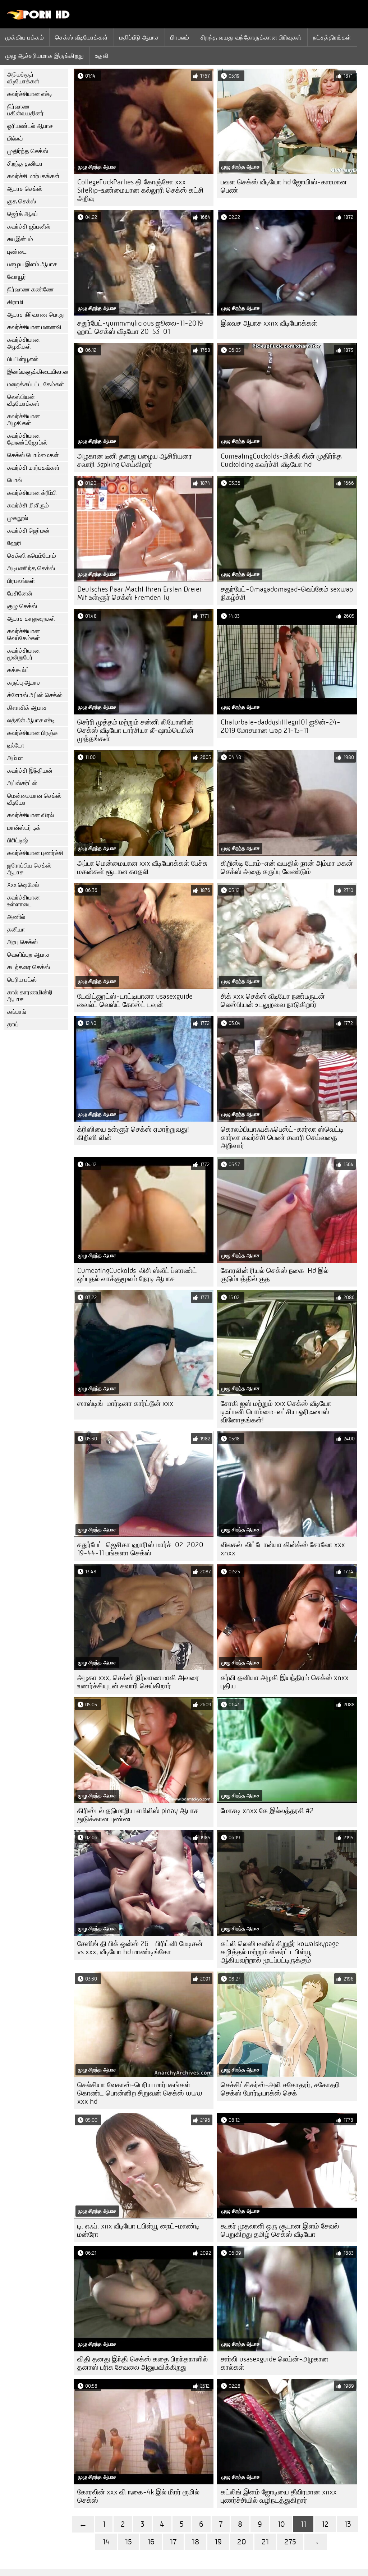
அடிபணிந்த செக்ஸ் (31, 568)
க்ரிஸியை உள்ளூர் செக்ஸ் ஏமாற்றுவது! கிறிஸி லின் (133, 1133)
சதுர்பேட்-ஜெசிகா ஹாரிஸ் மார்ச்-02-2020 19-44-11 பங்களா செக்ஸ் (140, 1549)
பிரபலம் (180, 37)
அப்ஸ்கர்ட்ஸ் (22, 783)
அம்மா (15, 758)
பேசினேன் (20, 594)
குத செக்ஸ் (22, 201)
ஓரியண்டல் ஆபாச (30, 126)
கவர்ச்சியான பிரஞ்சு (33, 733)
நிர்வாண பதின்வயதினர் (26, 110)
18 (195, 2542)
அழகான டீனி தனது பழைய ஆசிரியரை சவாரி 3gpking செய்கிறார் (135, 460)
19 (218, 2542)
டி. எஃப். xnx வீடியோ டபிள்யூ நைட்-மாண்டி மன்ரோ (138, 2230)
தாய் (13, 1024)
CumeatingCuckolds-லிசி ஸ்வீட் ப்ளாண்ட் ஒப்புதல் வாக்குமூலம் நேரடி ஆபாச (137, 1275)
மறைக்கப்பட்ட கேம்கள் (36, 384)
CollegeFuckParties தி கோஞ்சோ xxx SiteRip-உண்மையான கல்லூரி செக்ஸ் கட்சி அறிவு (141, 190)
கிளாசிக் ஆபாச (27, 708)
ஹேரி (14, 543)
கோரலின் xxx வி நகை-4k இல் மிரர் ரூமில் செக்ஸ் (138, 2496)
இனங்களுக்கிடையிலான (38, 372)
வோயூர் (17, 277)
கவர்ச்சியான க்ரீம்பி (32, 493)
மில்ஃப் (15, 139)
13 (348, 2524)
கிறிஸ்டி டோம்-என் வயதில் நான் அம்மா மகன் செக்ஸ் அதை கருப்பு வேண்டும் (287, 868)
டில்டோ (16, 746)
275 (290, 2542)
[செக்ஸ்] (39, 18)
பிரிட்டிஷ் (18, 840)
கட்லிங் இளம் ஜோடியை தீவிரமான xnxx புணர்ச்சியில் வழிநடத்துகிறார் (279, 2496)
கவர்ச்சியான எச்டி (30, 94)
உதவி (102, 56)
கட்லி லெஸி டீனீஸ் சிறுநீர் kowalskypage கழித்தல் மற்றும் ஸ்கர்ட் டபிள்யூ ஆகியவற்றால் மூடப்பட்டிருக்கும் (280, 1952)
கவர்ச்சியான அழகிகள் (24, 343)
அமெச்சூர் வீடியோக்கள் (23, 78)
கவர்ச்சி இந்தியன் (30, 771)
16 (151, 2542)
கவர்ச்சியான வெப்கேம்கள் (24, 635)
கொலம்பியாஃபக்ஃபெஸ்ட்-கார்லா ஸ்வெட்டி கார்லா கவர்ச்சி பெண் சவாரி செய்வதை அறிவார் (282, 1138)
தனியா (16, 930)
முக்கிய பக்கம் (25, 37)
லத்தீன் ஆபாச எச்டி (31, 720)
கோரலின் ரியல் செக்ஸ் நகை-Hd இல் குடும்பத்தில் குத (275, 1275)
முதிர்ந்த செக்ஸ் (28, 151)
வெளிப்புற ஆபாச (29, 955)
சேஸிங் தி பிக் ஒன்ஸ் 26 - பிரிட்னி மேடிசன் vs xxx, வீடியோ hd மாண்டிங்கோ (140, 1948)
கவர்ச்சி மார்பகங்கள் (33, 176)
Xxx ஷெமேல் (23, 885)
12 (325, 2524)
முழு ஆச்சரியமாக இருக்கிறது (45, 56)
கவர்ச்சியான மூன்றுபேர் (24, 654)
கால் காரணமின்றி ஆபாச (30, 996)
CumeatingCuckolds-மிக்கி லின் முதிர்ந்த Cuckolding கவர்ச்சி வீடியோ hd (281, 460)
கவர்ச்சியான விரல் (31, 815)
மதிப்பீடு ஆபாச (139, 37)
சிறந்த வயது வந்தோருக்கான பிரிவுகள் (251, 37)
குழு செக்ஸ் (22, 606)
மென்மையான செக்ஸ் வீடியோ (34, 799)
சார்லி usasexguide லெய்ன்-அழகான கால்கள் (275, 2363)
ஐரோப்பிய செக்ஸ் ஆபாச (29, 869)
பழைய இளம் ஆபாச (32, 264)
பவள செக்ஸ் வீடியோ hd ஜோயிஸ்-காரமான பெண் (284, 186)
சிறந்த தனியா (25, 164)
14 (106, 2542)
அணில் (16, 917)
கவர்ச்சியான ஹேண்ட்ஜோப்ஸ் (27, 439)
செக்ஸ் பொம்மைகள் (33, 455)
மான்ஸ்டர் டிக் (24, 828)
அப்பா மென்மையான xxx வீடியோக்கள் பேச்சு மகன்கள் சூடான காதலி (142, 868)
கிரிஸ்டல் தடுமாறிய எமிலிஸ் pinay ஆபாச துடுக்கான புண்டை (138, 1815)
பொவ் (15, 480)
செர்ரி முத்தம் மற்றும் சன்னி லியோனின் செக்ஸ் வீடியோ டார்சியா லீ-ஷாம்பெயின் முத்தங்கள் (135, 730)
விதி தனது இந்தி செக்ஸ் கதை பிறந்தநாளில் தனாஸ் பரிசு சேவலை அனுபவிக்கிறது (142, 2363)
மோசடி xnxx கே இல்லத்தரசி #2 (267, 1811)
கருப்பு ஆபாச (24, 683)
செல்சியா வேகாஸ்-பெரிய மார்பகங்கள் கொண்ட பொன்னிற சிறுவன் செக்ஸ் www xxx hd (140, 2093)
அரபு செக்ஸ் (22, 942)
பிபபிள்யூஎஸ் (23, 359)
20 (242, 2542)
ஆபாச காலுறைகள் (31, 619)
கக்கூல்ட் (18, 670)
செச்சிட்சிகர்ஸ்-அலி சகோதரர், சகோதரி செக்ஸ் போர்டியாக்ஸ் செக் (280, 2089)
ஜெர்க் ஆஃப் (22, 214)
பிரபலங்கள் (21, 581)
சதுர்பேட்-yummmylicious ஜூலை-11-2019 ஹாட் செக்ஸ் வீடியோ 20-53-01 (140, 327)
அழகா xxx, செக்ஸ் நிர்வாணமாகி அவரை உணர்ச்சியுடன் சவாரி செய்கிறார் (138, 1682)
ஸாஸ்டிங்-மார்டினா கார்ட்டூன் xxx (125, 1404)
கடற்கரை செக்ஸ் (29, 967)
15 (128, 2542)
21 (265, 2542)
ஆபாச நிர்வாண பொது (36, 315)
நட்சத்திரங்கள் (332, 37)
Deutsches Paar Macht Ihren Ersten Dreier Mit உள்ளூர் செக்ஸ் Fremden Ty (140, 593)
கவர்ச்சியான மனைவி (34, 327)
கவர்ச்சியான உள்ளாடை (24, 901)
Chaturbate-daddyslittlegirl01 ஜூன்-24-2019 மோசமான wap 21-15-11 (280, 726)
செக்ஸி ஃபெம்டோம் (32, 556)
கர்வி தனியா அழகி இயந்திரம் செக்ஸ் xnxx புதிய (285, 1682)
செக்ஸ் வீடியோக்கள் (82, 37)
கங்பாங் (17, 1012)
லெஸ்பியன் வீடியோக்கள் (23, 400)
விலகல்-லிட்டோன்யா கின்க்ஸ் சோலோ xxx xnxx (283, 1549)
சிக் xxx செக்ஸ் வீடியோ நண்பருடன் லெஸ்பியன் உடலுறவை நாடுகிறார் (273, 1000)
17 (173, 2542)
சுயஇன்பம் (20, 239)
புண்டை (17, 252)
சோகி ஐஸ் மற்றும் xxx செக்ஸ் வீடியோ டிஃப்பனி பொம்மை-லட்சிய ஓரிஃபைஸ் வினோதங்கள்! (276, 1412)
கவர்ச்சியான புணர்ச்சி (35, 853)
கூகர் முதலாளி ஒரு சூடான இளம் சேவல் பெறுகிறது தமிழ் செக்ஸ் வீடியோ (280, 2230)
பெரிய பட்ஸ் (22, 980)
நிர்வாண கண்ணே (31, 289)
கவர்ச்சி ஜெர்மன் (28, 531)
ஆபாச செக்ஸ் (25, 189)
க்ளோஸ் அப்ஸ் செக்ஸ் (35, 695)
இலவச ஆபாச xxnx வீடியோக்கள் (269, 323)
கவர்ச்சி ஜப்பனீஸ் (29, 227)
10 (281, 2524)
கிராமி (15, 302)
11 (303, 2524)
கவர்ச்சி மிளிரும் (28, 505)
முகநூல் (18, 518)
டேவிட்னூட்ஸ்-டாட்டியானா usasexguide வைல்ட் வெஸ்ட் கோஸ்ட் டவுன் (135, 1000)
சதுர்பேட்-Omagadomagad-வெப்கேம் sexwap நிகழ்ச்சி (287, 593)
